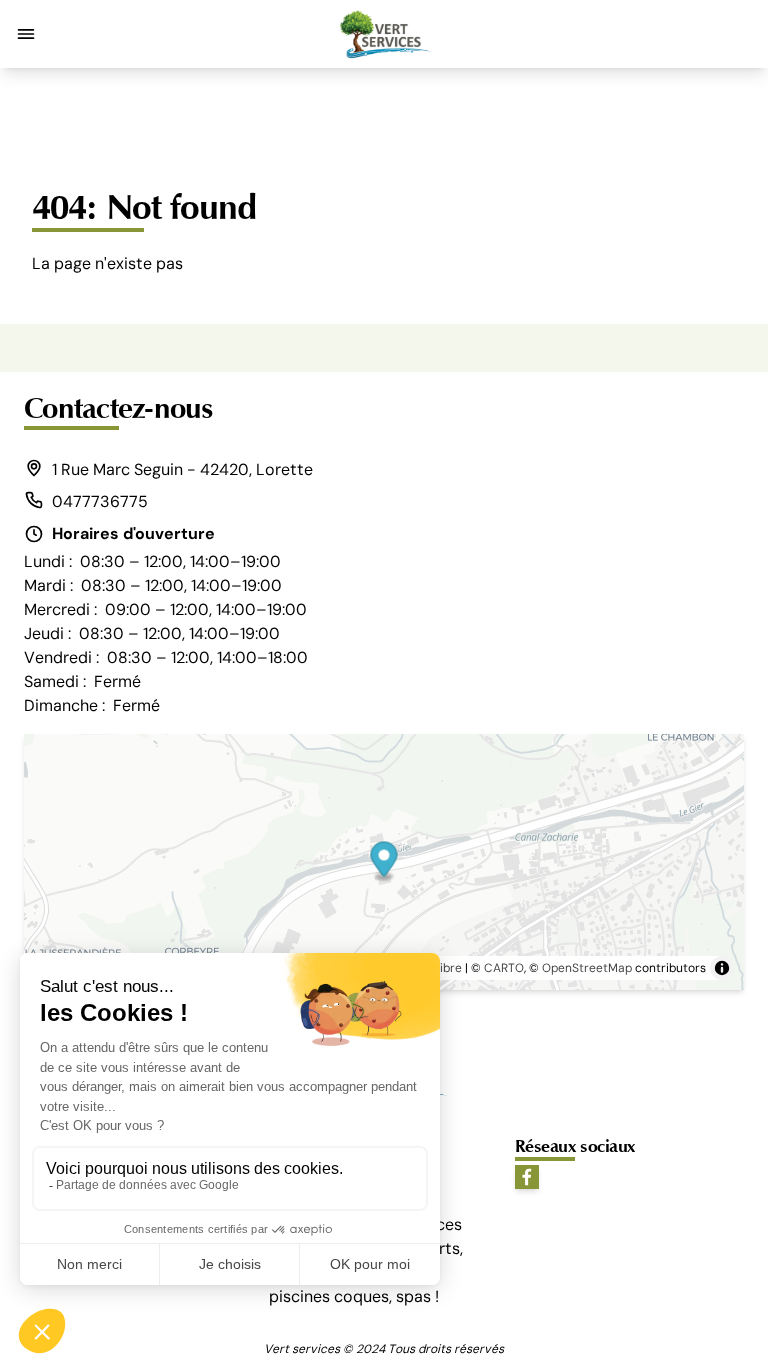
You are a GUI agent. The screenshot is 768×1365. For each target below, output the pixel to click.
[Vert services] (384, 34)
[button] (26, 34)
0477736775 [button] (100, 501)
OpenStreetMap (587, 968)
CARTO (504, 968)
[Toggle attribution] (722, 968)
